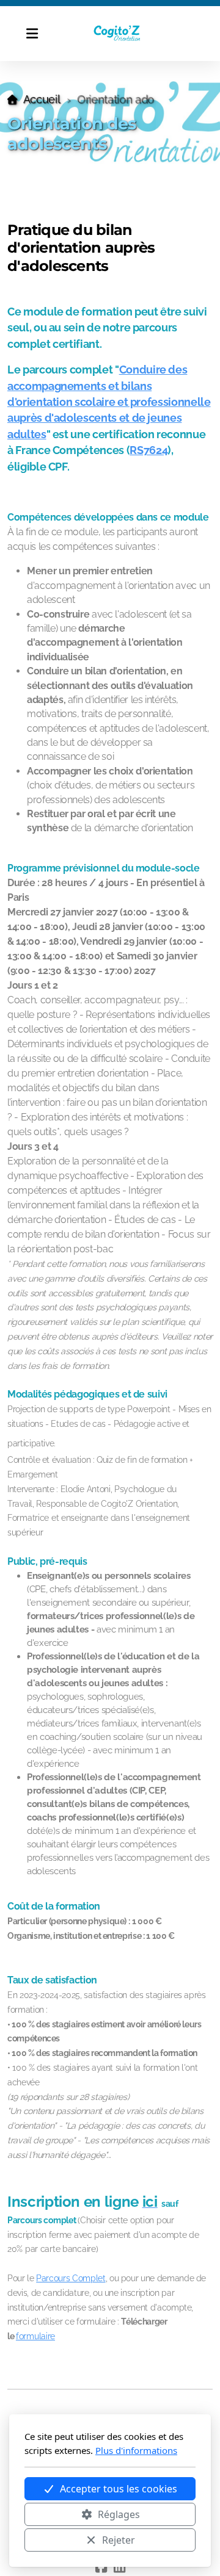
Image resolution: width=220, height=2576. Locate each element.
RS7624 (148, 450)
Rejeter (119, 2540)
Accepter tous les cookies (119, 2489)
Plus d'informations (136, 2450)
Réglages (119, 2514)
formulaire (35, 2336)
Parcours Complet (71, 2278)
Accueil (42, 99)
